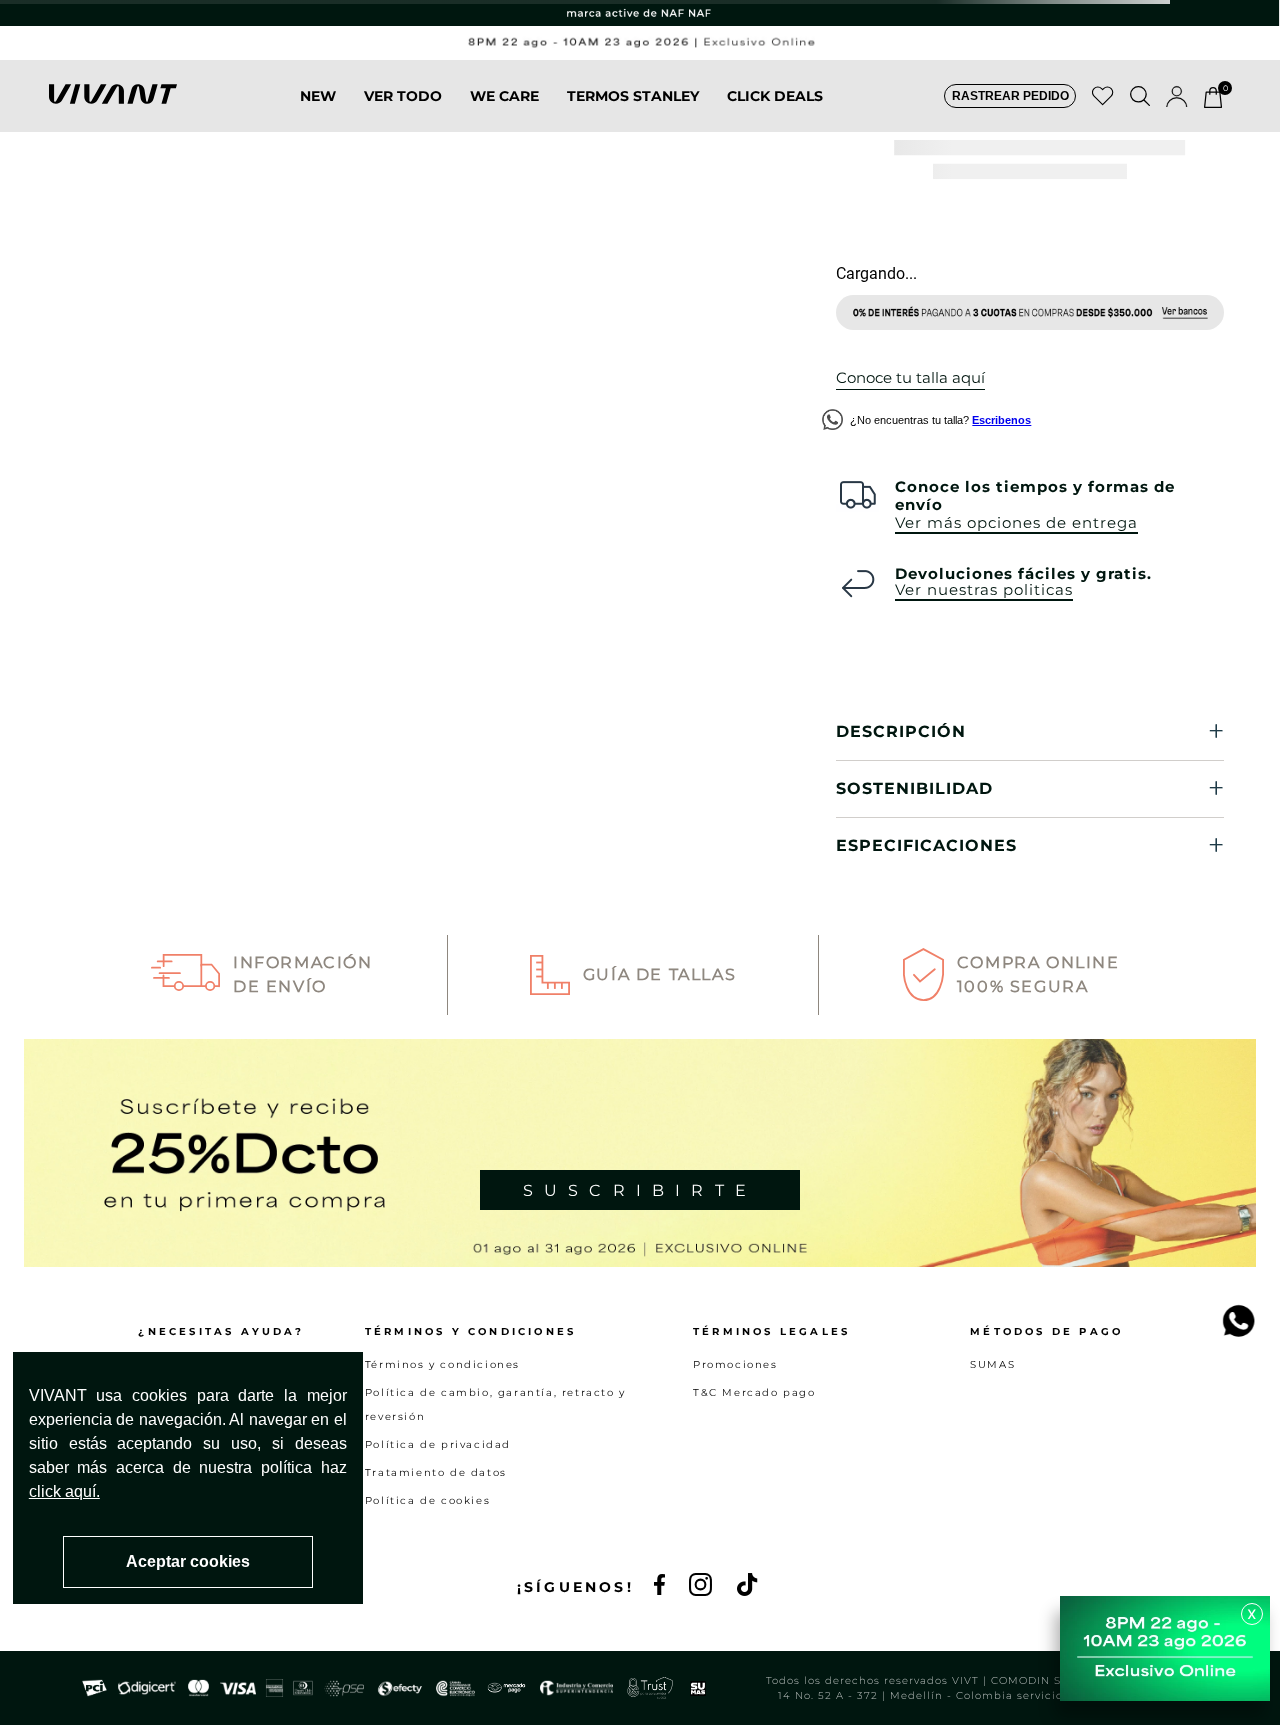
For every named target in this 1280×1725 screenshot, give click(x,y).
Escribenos (1001, 419)
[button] (1010, 96)
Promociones (735, 1364)
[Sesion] (1177, 96)
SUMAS (992, 1364)
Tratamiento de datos (436, 1472)
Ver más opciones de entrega (1016, 522)
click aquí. (64, 1491)
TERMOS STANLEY (633, 96)
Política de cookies (427, 1500)
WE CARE (504, 96)
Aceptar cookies (188, 1561)
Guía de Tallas (659, 974)
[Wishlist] (1103, 96)
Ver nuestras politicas (984, 590)
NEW (318, 96)
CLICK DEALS (775, 96)
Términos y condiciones (442, 1364)
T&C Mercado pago (754, 1392)
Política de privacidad (438, 1444)
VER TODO (403, 96)
